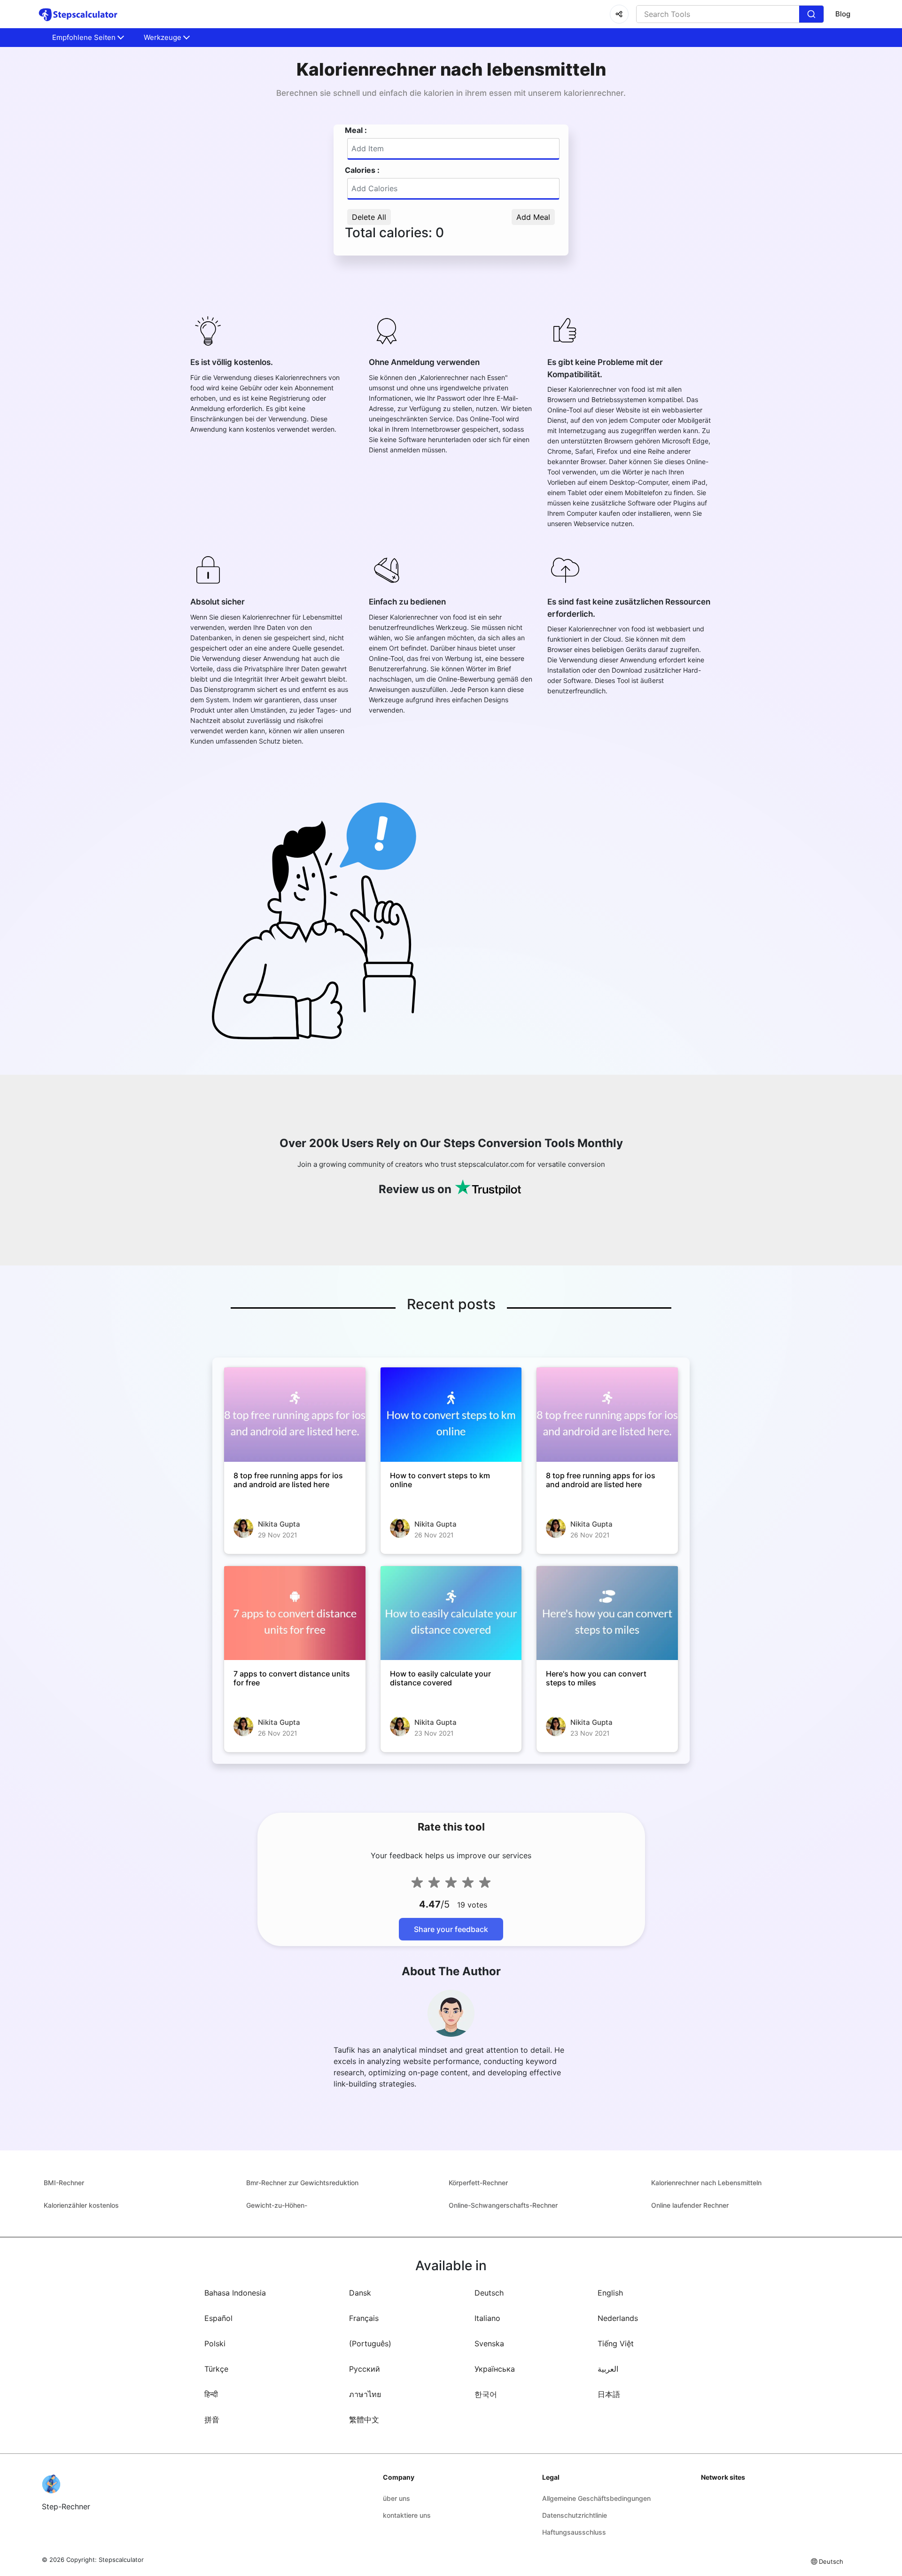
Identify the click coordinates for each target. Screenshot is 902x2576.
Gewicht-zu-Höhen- (277, 2205)
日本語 (609, 2394)
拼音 (212, 2420)
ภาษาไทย (365, 2394)
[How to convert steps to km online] (451, 1414)
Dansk (360, 2293)
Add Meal (533, 217)
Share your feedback (451, 1929)
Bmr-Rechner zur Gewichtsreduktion (302, 2183)
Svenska (489, 2343)
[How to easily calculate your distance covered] (451, 1613)
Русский (365, 2369)
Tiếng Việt (616, 2343)
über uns (397, 2498)
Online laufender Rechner (690, 2205)
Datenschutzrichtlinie (575, 2515)
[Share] (619, 14)
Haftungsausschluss (574, 2532)
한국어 (486, 2394)
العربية (608, 2369)
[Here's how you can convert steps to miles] (607, 1613)
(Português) (370, 2343)
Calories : (362, 170)
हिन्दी (211, 2394)
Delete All (369, 217)
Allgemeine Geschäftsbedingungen (596, 2498)
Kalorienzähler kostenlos (81, 2205)
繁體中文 (364, 2420)
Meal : (356, 130)
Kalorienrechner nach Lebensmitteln (706, 2183)
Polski (215, 2343)
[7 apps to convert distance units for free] (295, 1613)
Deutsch (489, 2293)
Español (218, 2318)
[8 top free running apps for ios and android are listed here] (295, 1414)
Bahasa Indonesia (235, 2293)
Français (364, 2318)
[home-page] (78, 14)
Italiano (487, 2318)
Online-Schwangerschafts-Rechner (503, 2205)
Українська (495, 2369)
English (610, 2293)
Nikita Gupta (279, 1524)
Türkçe (216, 2369)
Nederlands (618, 2318)
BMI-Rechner (64, 2183)
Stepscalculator (121, 2560)
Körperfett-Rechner (478, 2183)
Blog (843, 14)
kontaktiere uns (407, 2515)
